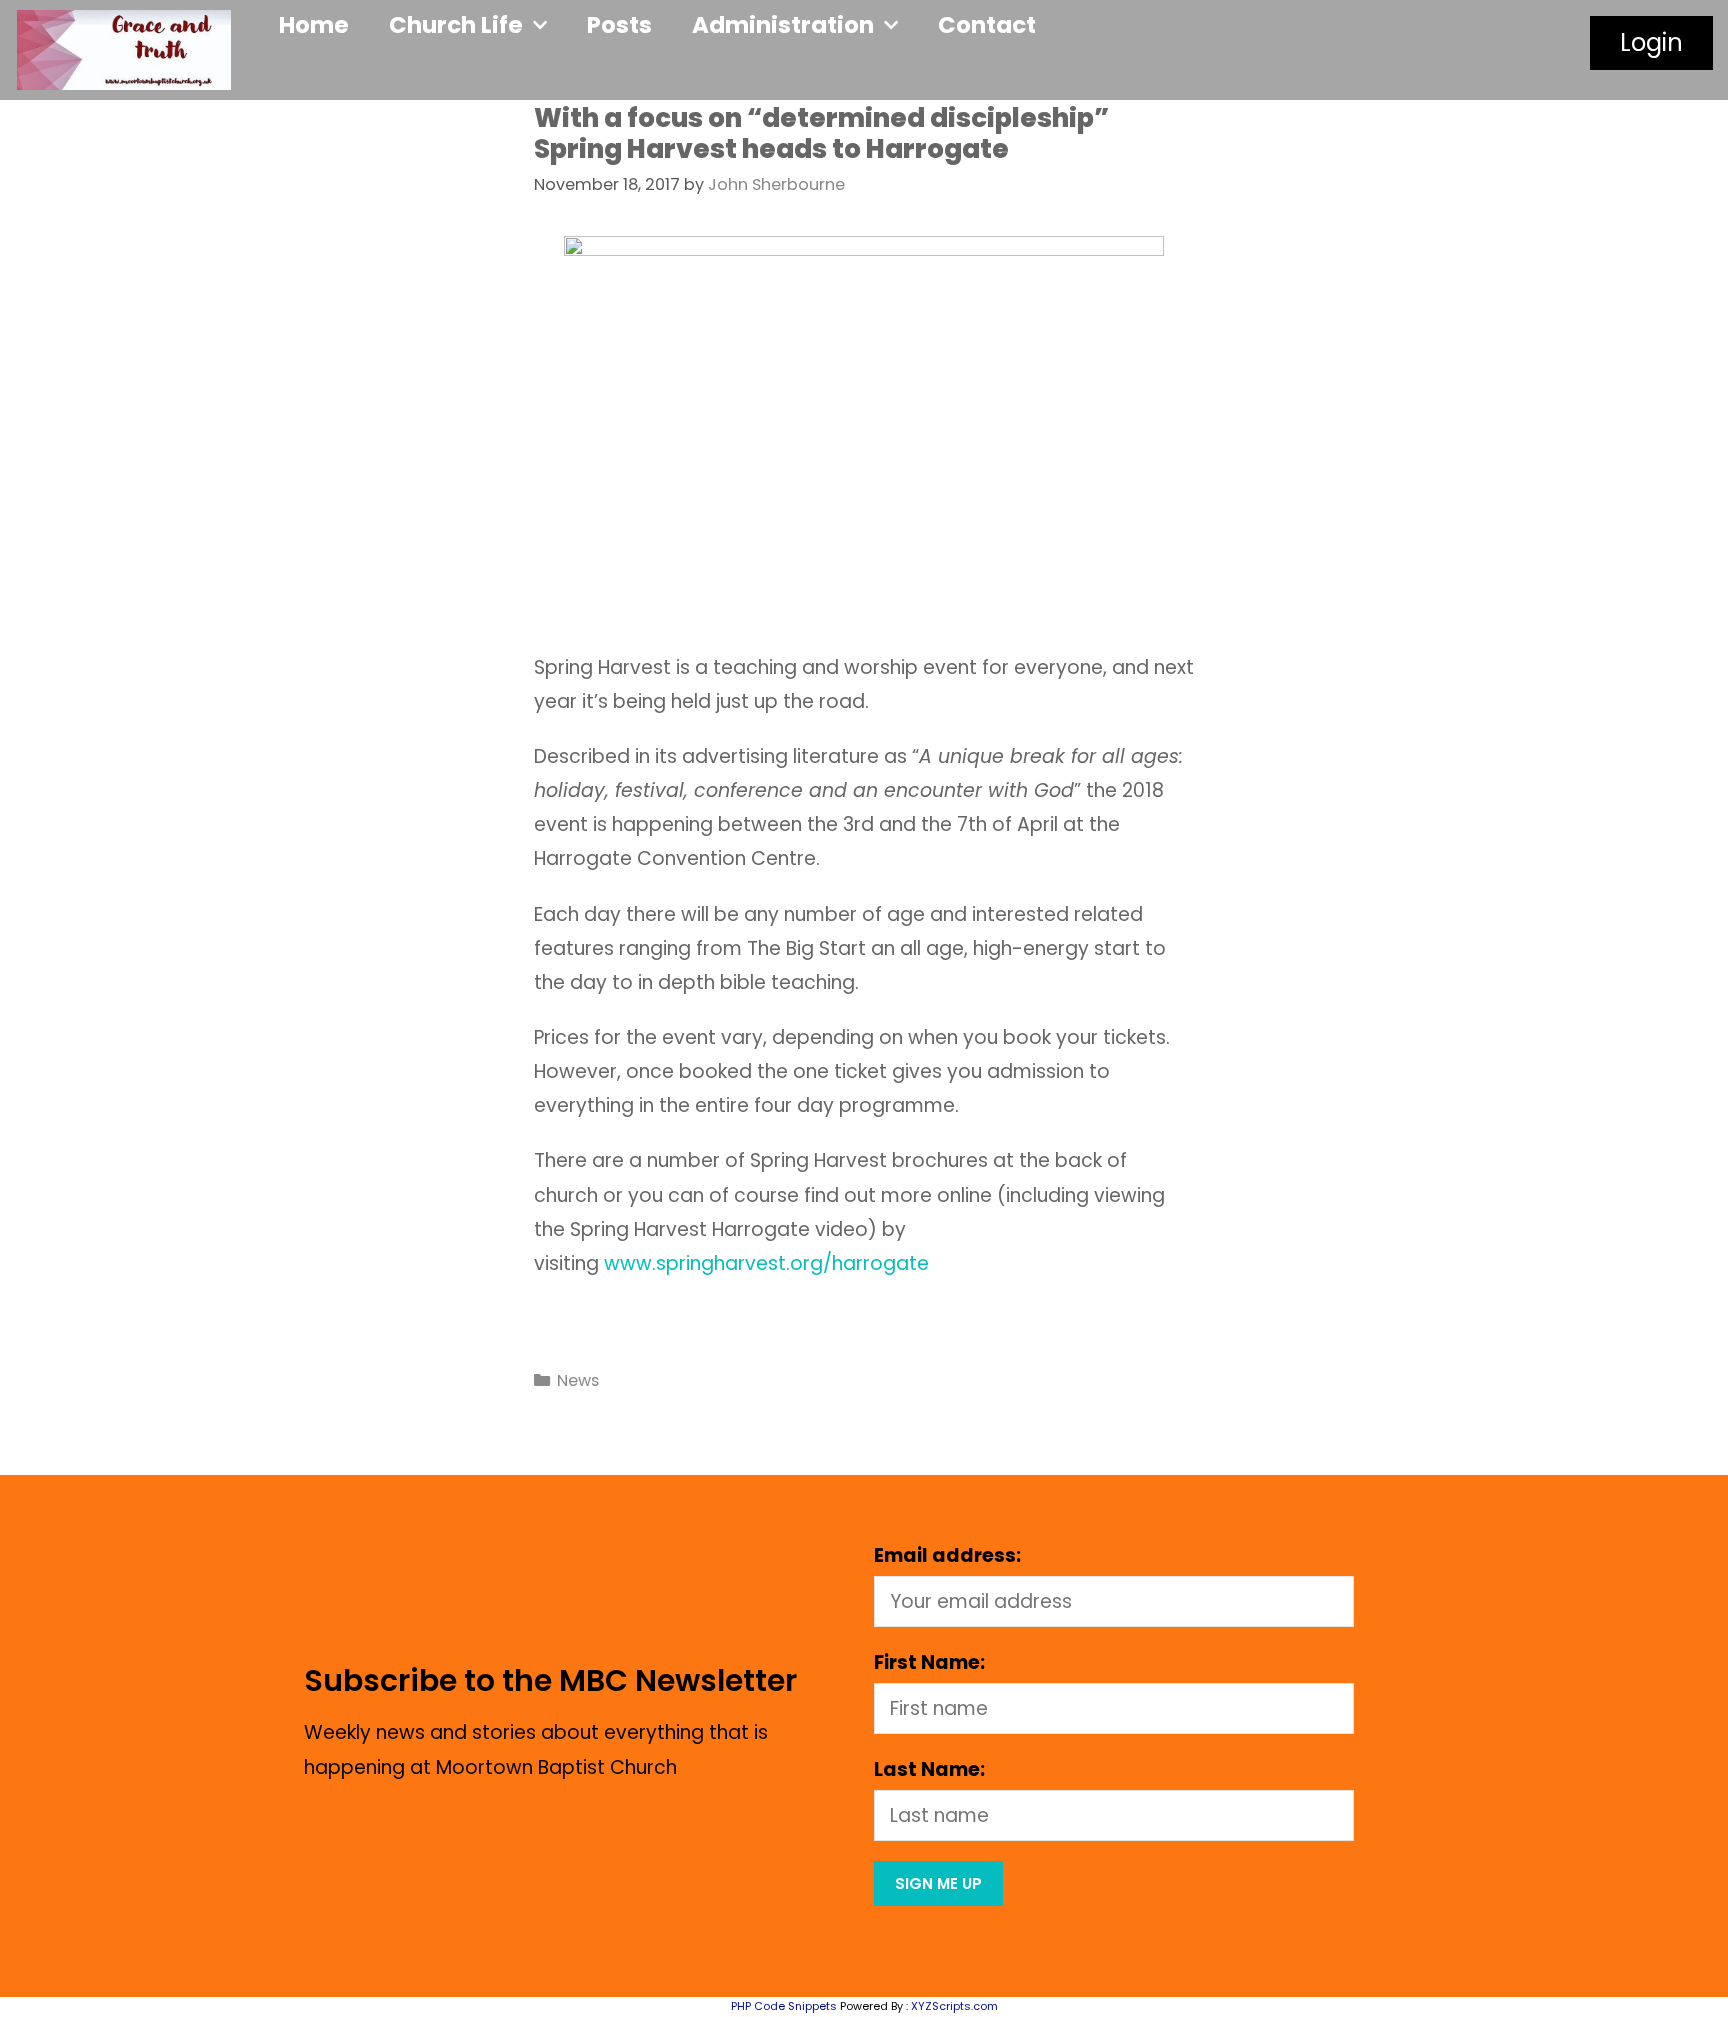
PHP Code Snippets (784, 2006)
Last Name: (929, 1769)
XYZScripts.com (954, 2006)
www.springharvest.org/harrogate (771, 1263)
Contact (987, 25)
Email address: (947, 1555)
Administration (783, 25)
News (578, 1380)
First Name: (929, 1662)
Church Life (456, 25)
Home (314, 25)
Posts (619, 25)
